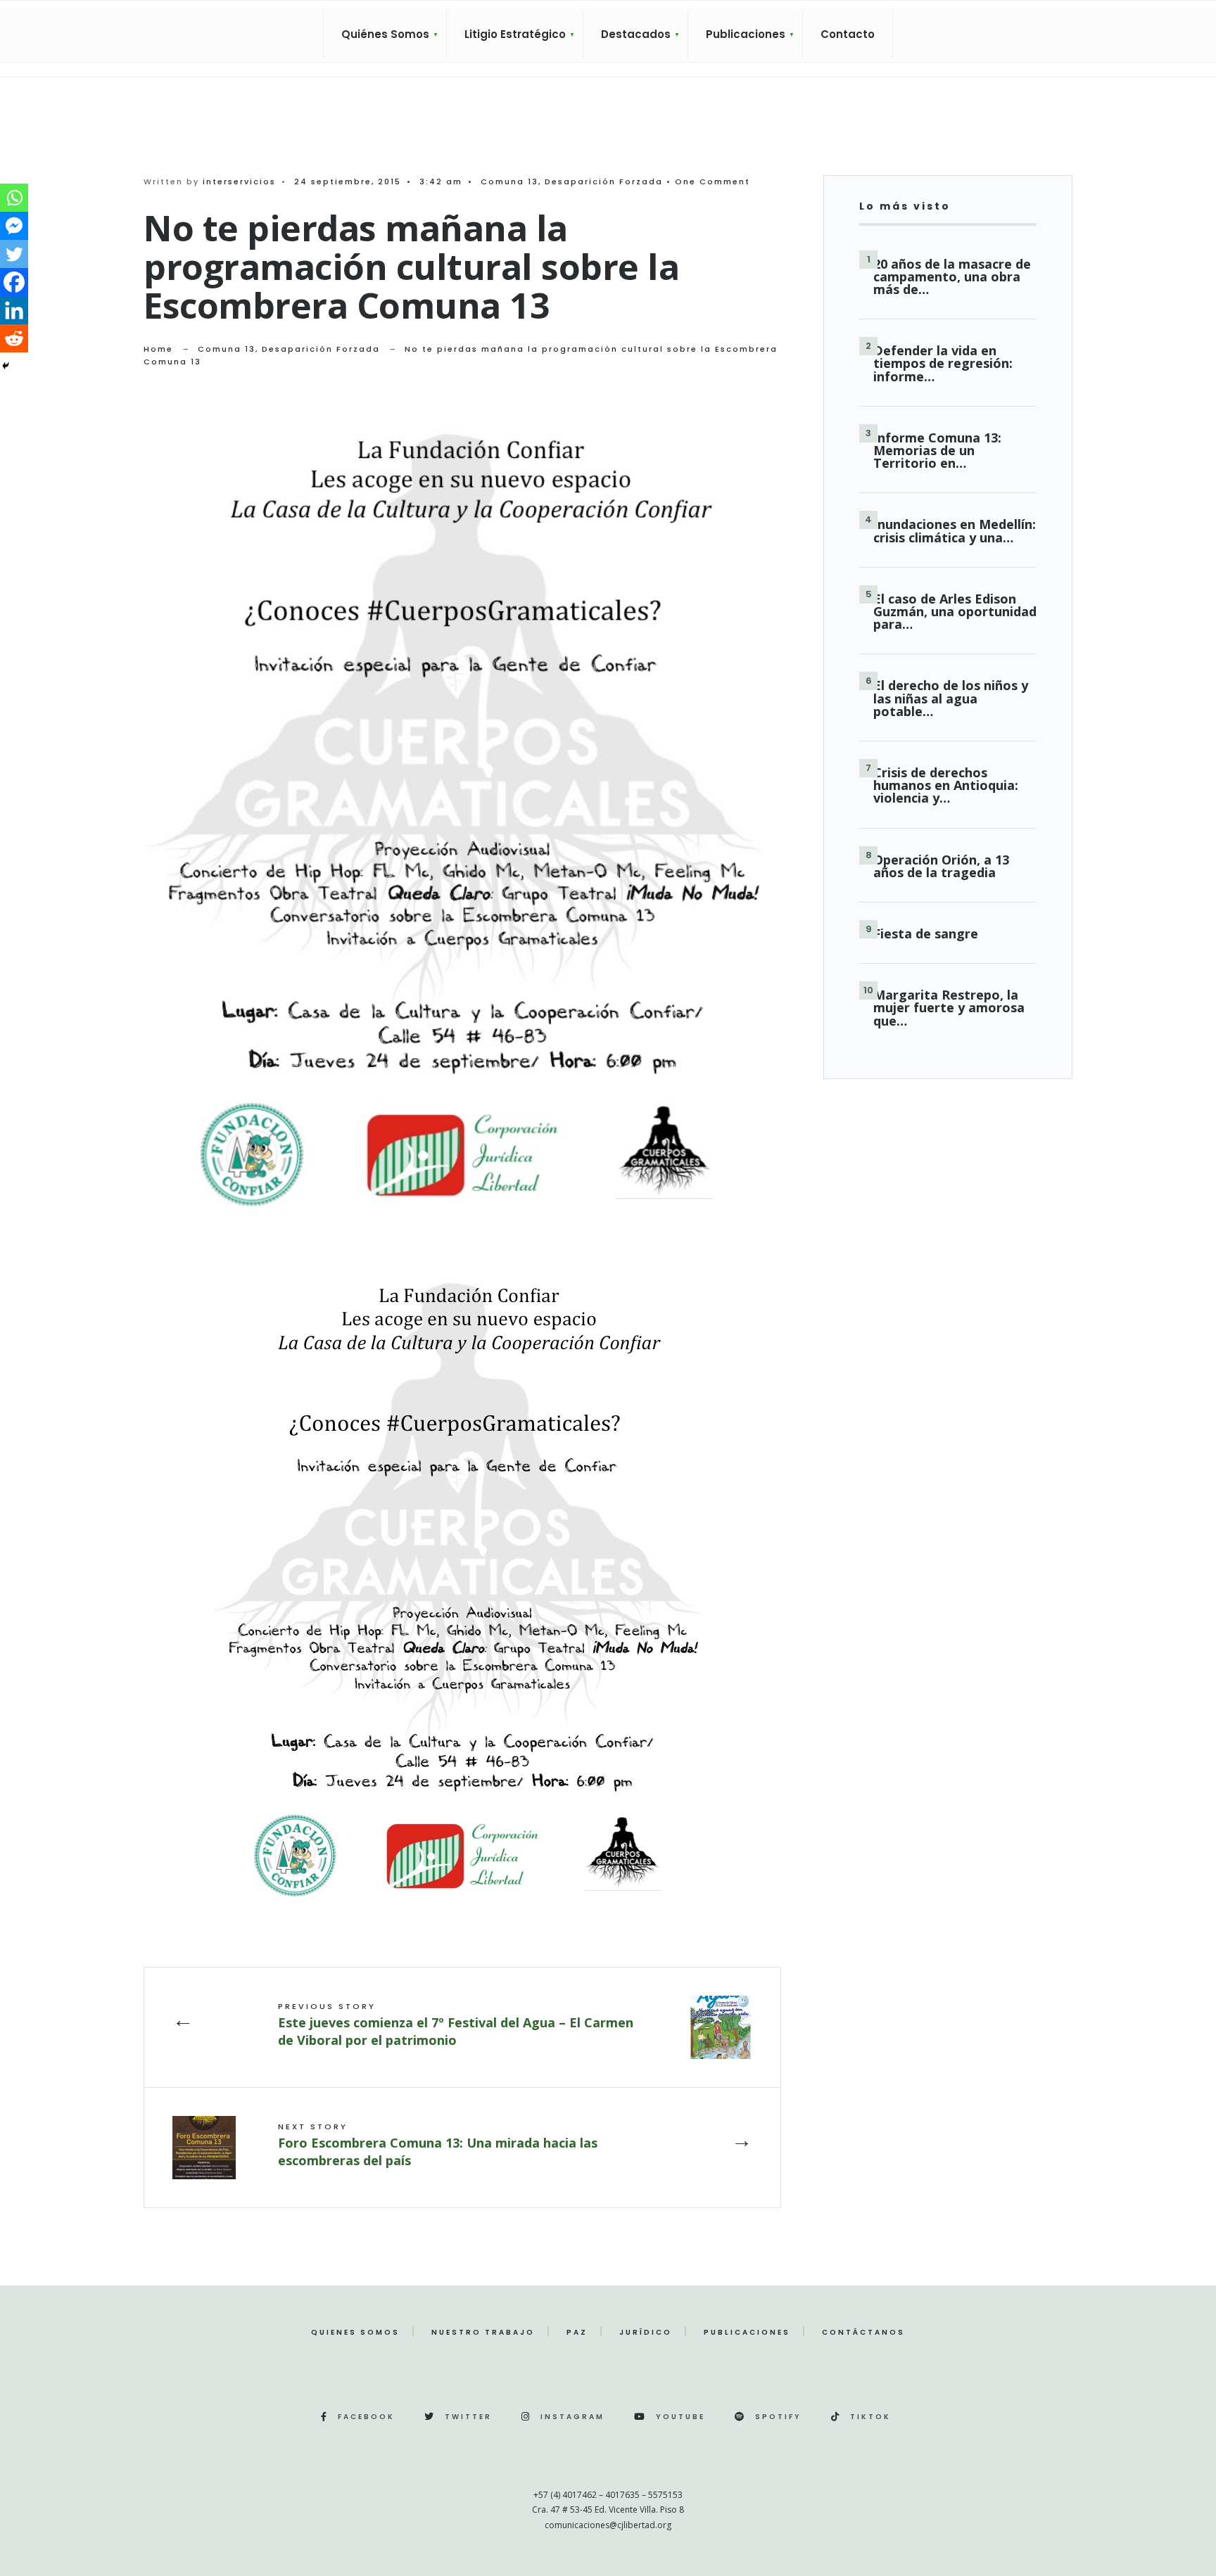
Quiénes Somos (385, 34)
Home (158, 349)
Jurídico (646, 2332)
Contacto (848, 34)
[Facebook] (14, 282)
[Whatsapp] (14, 198)
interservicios (239, 181)
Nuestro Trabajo (483, 2332)
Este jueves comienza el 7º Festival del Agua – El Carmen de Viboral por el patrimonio (456, 2024)
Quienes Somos (355, 2332)
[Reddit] (14, 338)
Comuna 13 (509, 181)
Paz (577, 2332)
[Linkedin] (14, 310)
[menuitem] (385, 34)
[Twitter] (14, 254)
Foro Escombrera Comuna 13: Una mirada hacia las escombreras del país (438, 2144)
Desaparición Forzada (604, 181)
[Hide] (6, 366)
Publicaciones (746, 34)
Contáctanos (863, 2332)
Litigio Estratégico (515, 34)
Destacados (636, 34)
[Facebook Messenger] (14, 226)
